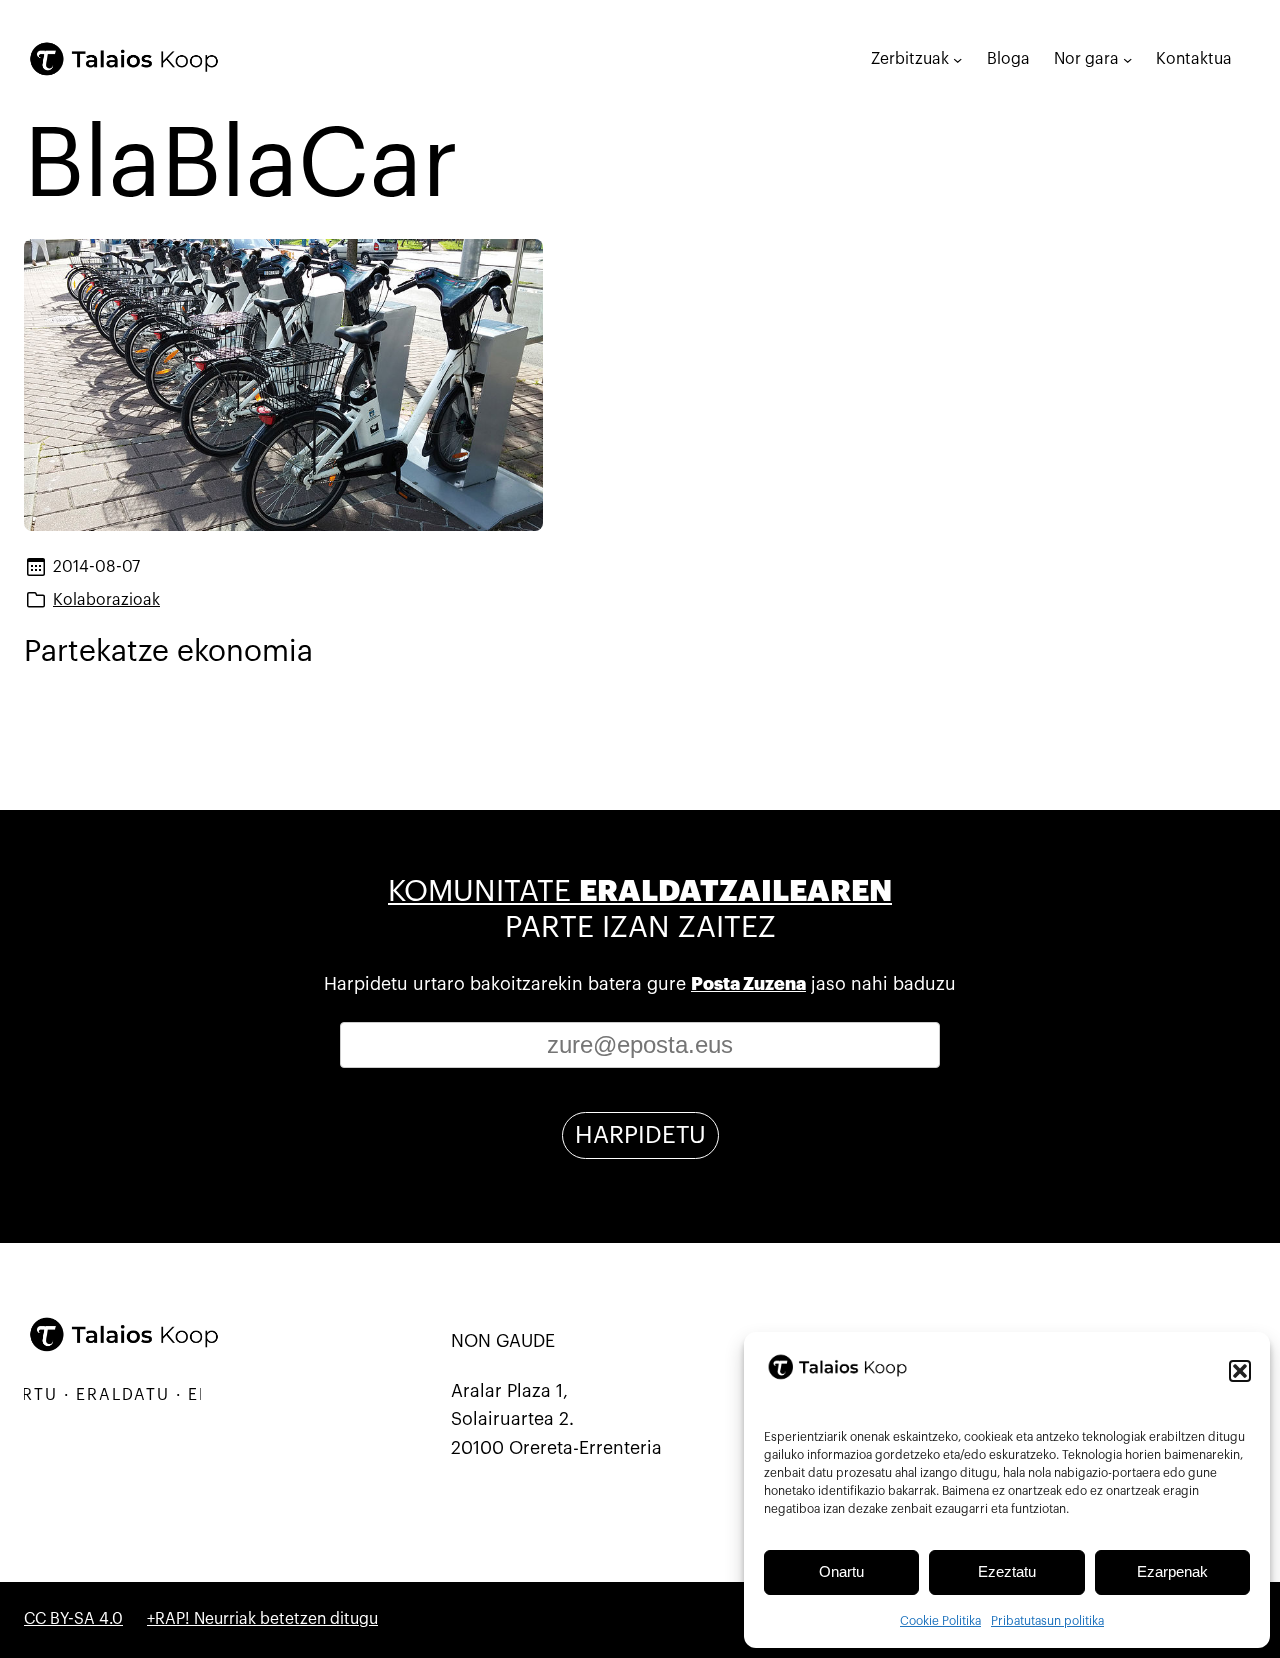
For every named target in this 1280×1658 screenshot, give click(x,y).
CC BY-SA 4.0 (73, 1619)
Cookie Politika (940, 1621)
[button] (1240, 1371)
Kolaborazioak (106, 600)
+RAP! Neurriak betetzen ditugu (262, 1619)
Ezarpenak (1172, 1571)
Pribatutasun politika (1047, 1621)
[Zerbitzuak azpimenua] (957, 58)
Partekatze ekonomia (168, 651)
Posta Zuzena (748, 984)
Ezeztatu (1007, 1571)
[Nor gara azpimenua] (1127, 58)
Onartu (841, 1571)
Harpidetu (640, 1135)
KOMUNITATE (640, 891)
